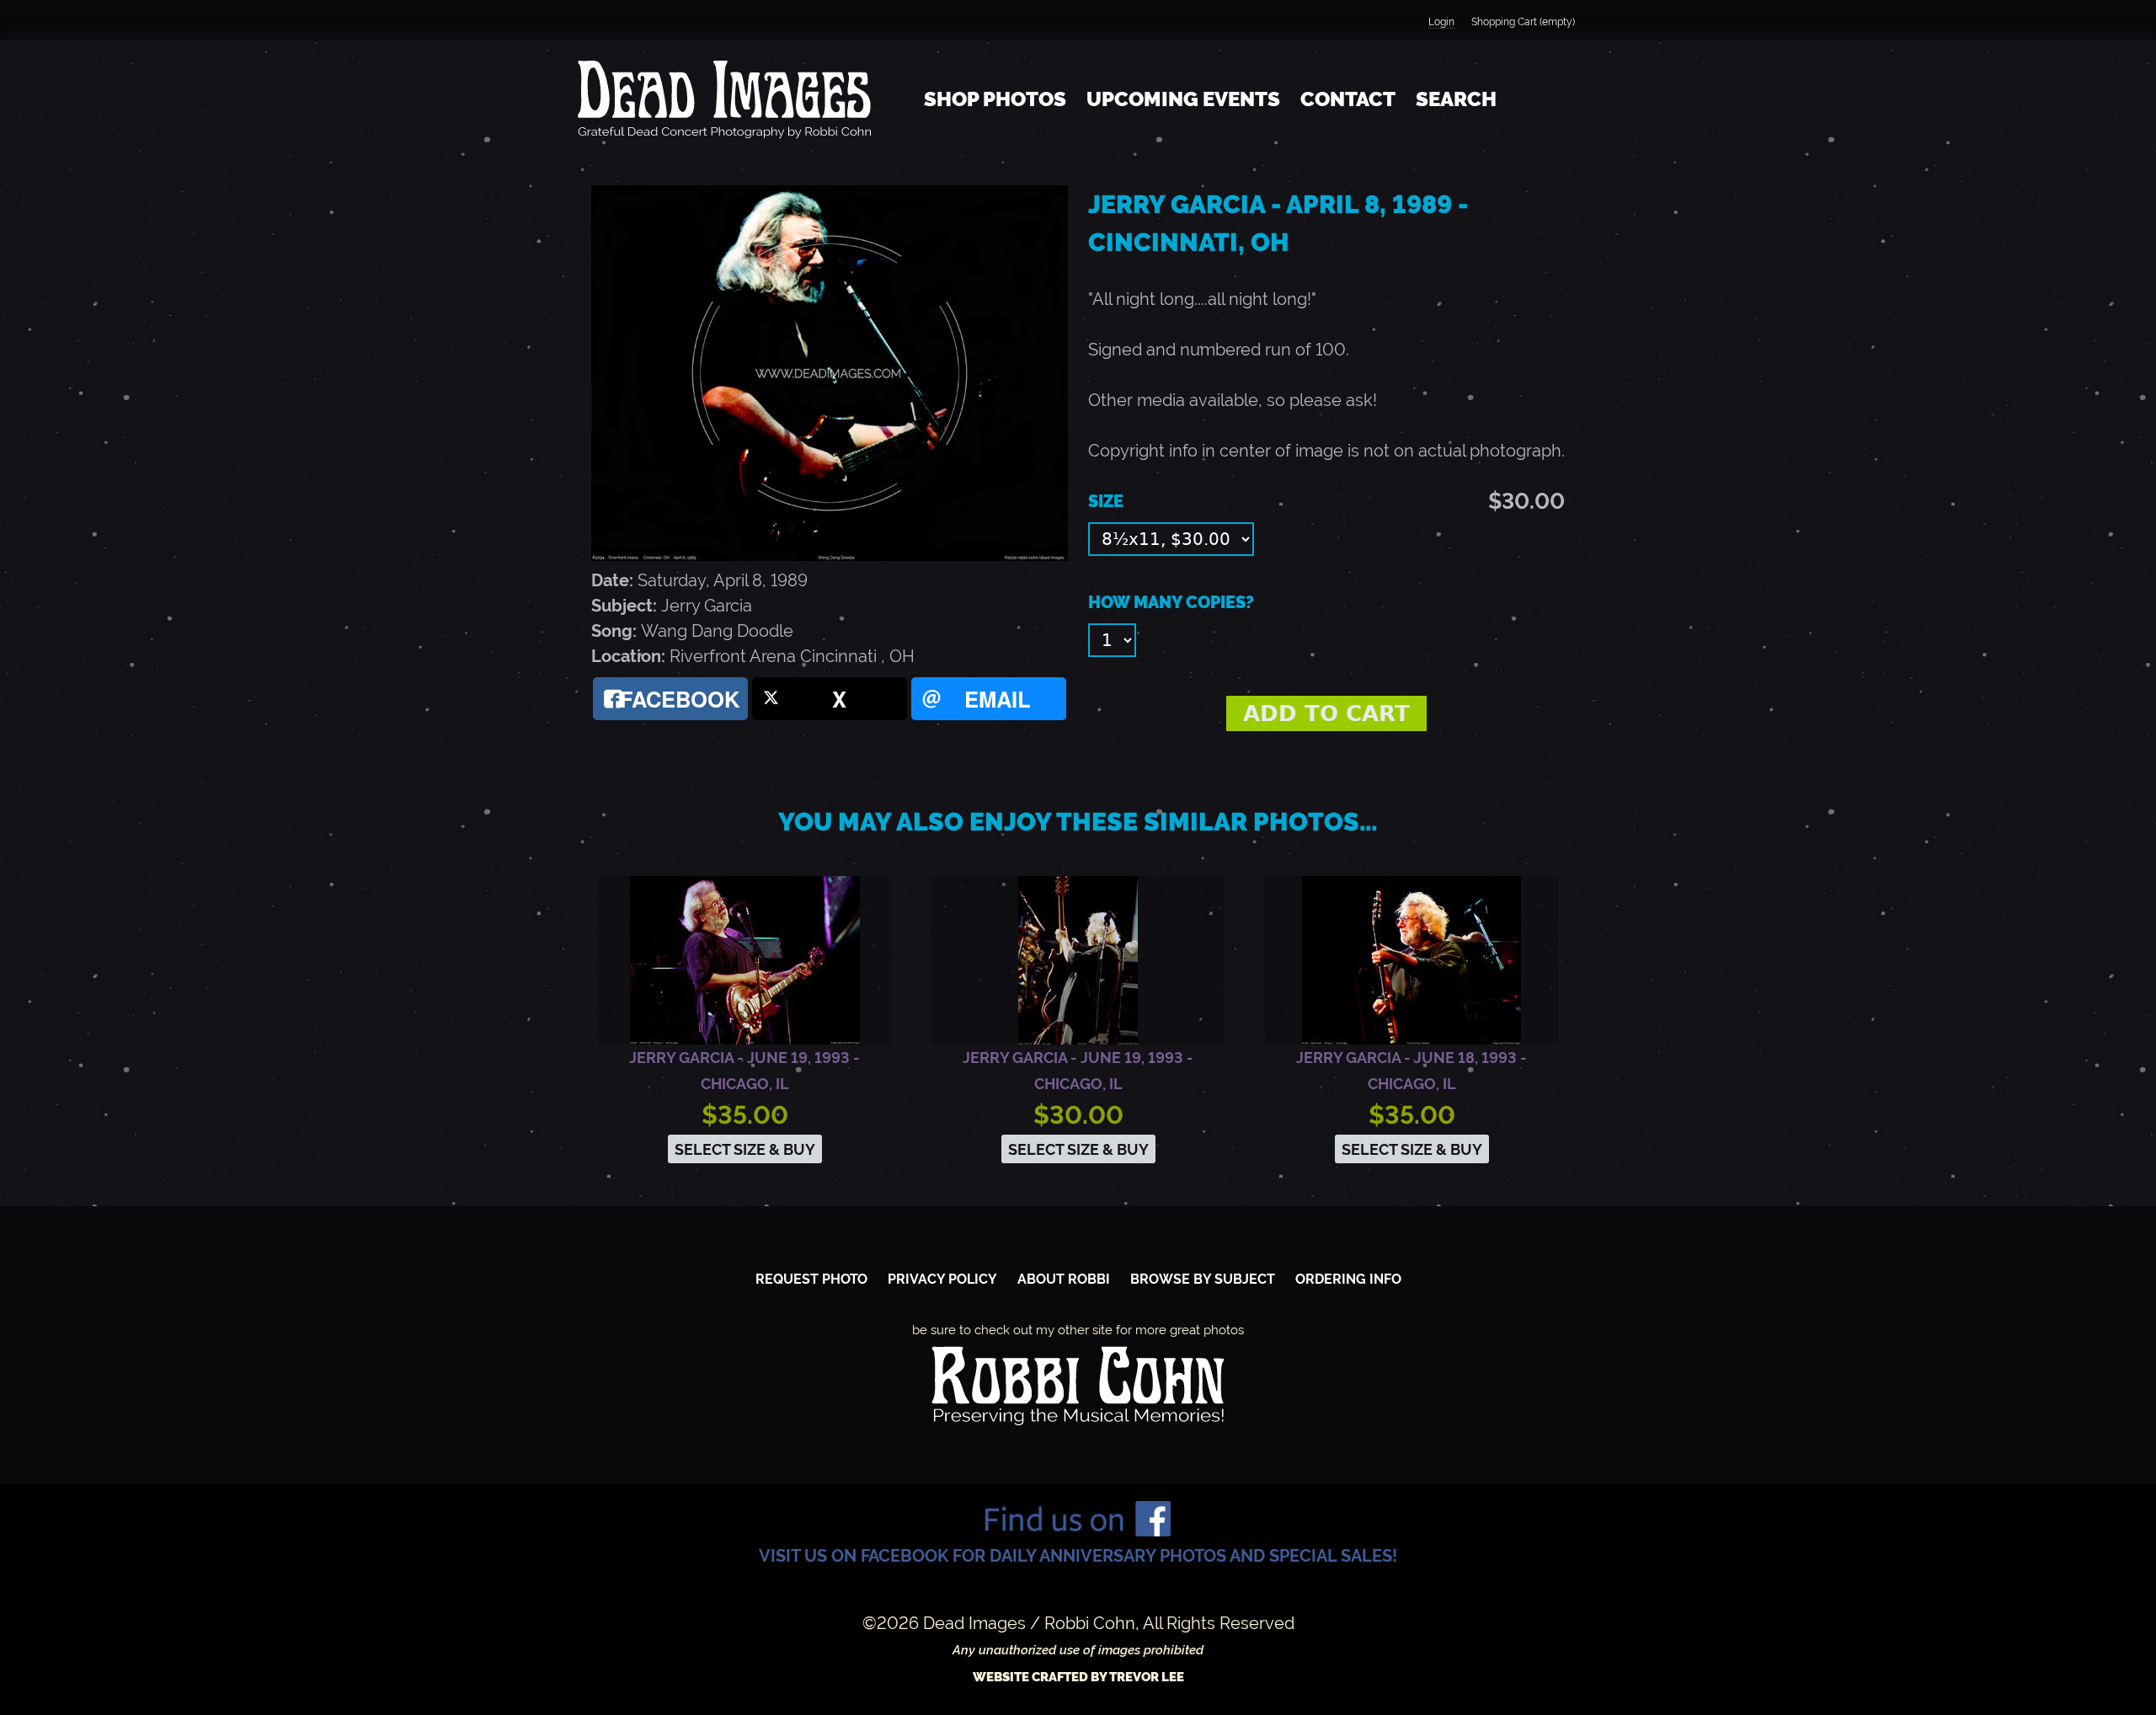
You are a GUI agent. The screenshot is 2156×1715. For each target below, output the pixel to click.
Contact (1348, 99)
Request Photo (811, 1279)
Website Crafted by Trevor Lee (1078, 1677)
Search (1456, 99)
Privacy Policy (942, 1279)
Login (1441, 22)
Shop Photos (995, 99)
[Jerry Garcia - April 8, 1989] (830, 555)
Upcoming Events (1183, 99)
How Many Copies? (1171, 602)
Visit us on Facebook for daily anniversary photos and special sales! (1078, 1556)
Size (1106, 501)
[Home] (724, 99)
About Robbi (1064, 1279)
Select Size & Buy (745, 1149)
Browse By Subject (1203, 1279)
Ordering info (1348, 1279)
